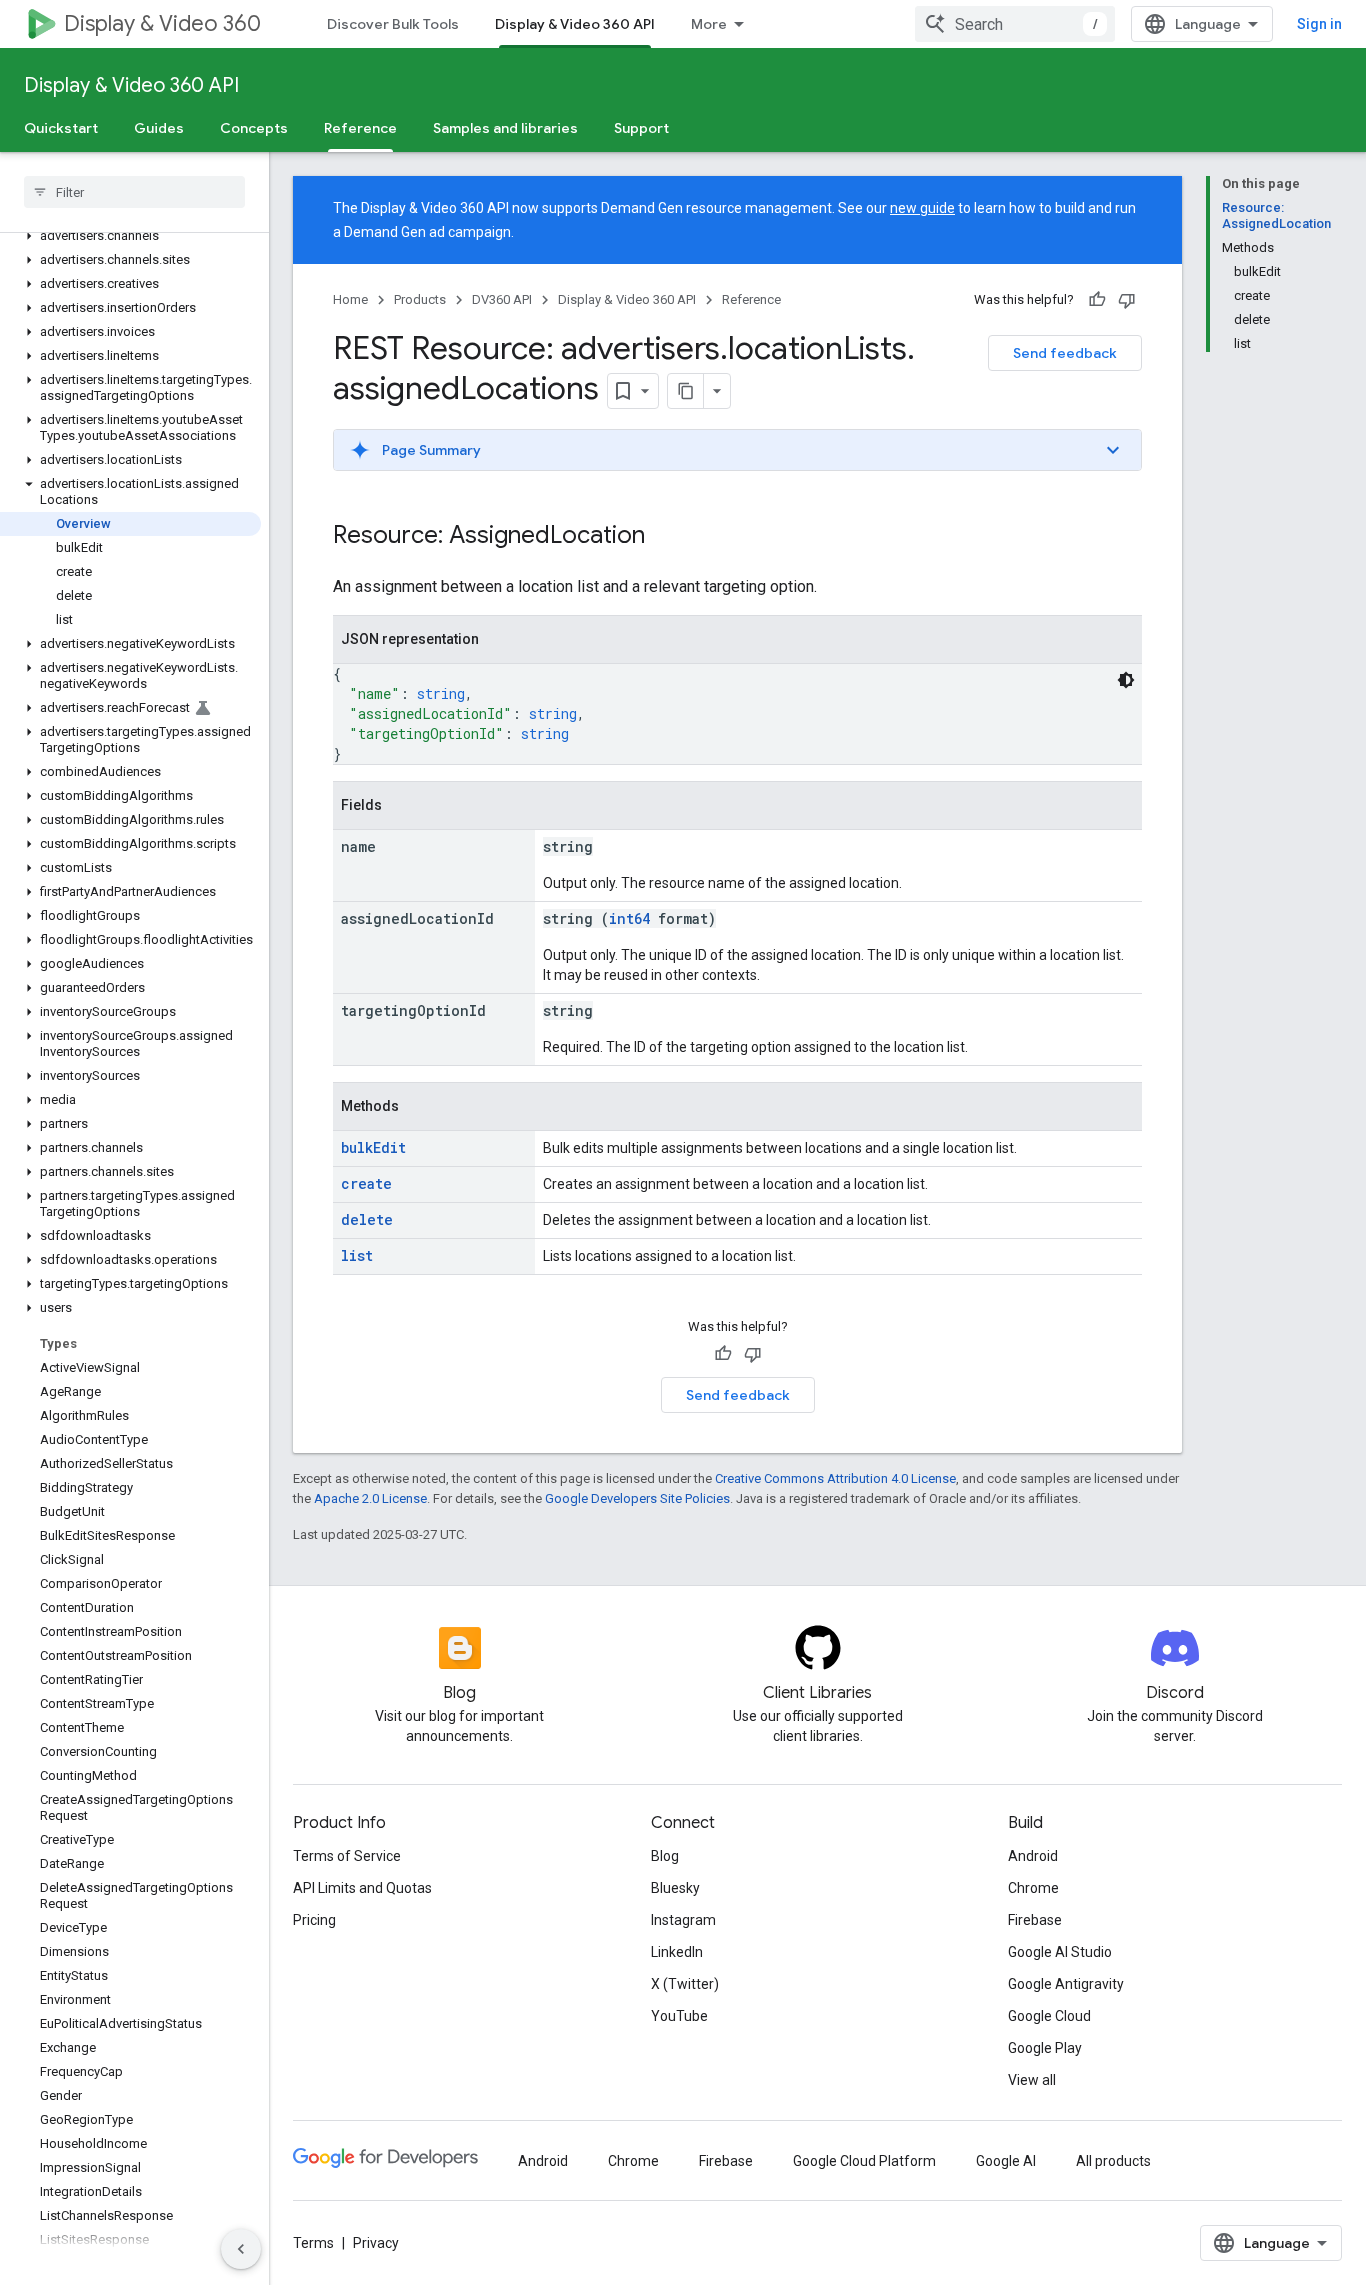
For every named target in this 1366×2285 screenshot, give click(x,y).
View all (1032, 2080)
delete (367, 1219)
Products (420, 299)
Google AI (1006, 2161)
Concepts (254, 128)
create (366, 1183)
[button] (130, 236)
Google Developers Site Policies (637, 1498)
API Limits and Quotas (362, 1888)
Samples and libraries (505, 128)
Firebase (1035, 1920)
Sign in (1319, 24)
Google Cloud (1049, 2016)
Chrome (1033, 1888)
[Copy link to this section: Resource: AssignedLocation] (665, 537)
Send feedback (1065, 353)
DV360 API (502, 299)
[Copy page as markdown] (686, 391)
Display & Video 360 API (575, 24)
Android (1033, 1856)
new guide (922, 208)
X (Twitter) (685, 1984)
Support (641, 128)
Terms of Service (347, 1856)
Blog (665, 1856)
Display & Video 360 (162, 23)
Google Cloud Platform (864, 2161)
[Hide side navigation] (241, 2249)
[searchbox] (134, 192)
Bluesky (675, 1888)
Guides (159, 128)
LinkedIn (677, 1952)
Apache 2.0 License (370, 1498)
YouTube (679, 2016)
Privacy (376, 2243)
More (709, 24)
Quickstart (61, 128)
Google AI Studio (1060, 1952)
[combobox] (1015, 24)
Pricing (314, 1920)
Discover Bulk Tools (393, 24)
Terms (313, 2243)
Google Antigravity (1066, 1984)
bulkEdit (373, 1147)
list (357, 1255)
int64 (629, 918)
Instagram (683, 1920)
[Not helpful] (1127, 300)
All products (1113, 2161)
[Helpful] (1097, 300)
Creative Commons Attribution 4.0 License (835, 1478)
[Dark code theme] (1126, 680)
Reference (360, 128)
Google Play (1045, 2048)
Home (350, 299)
